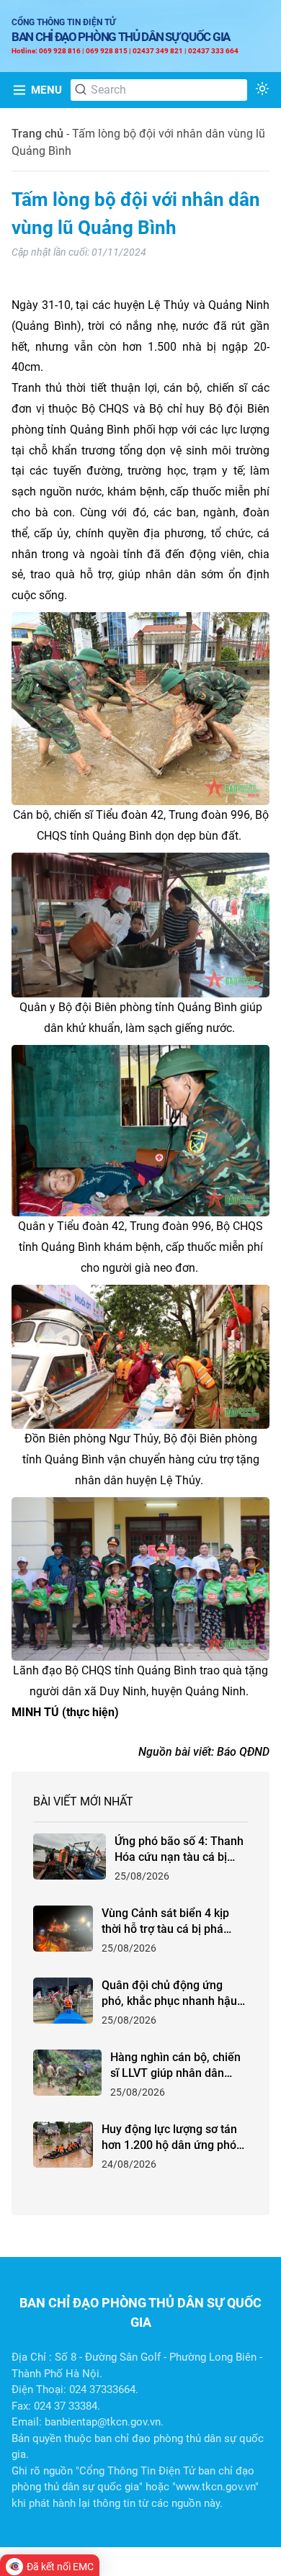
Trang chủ (37, 134)
